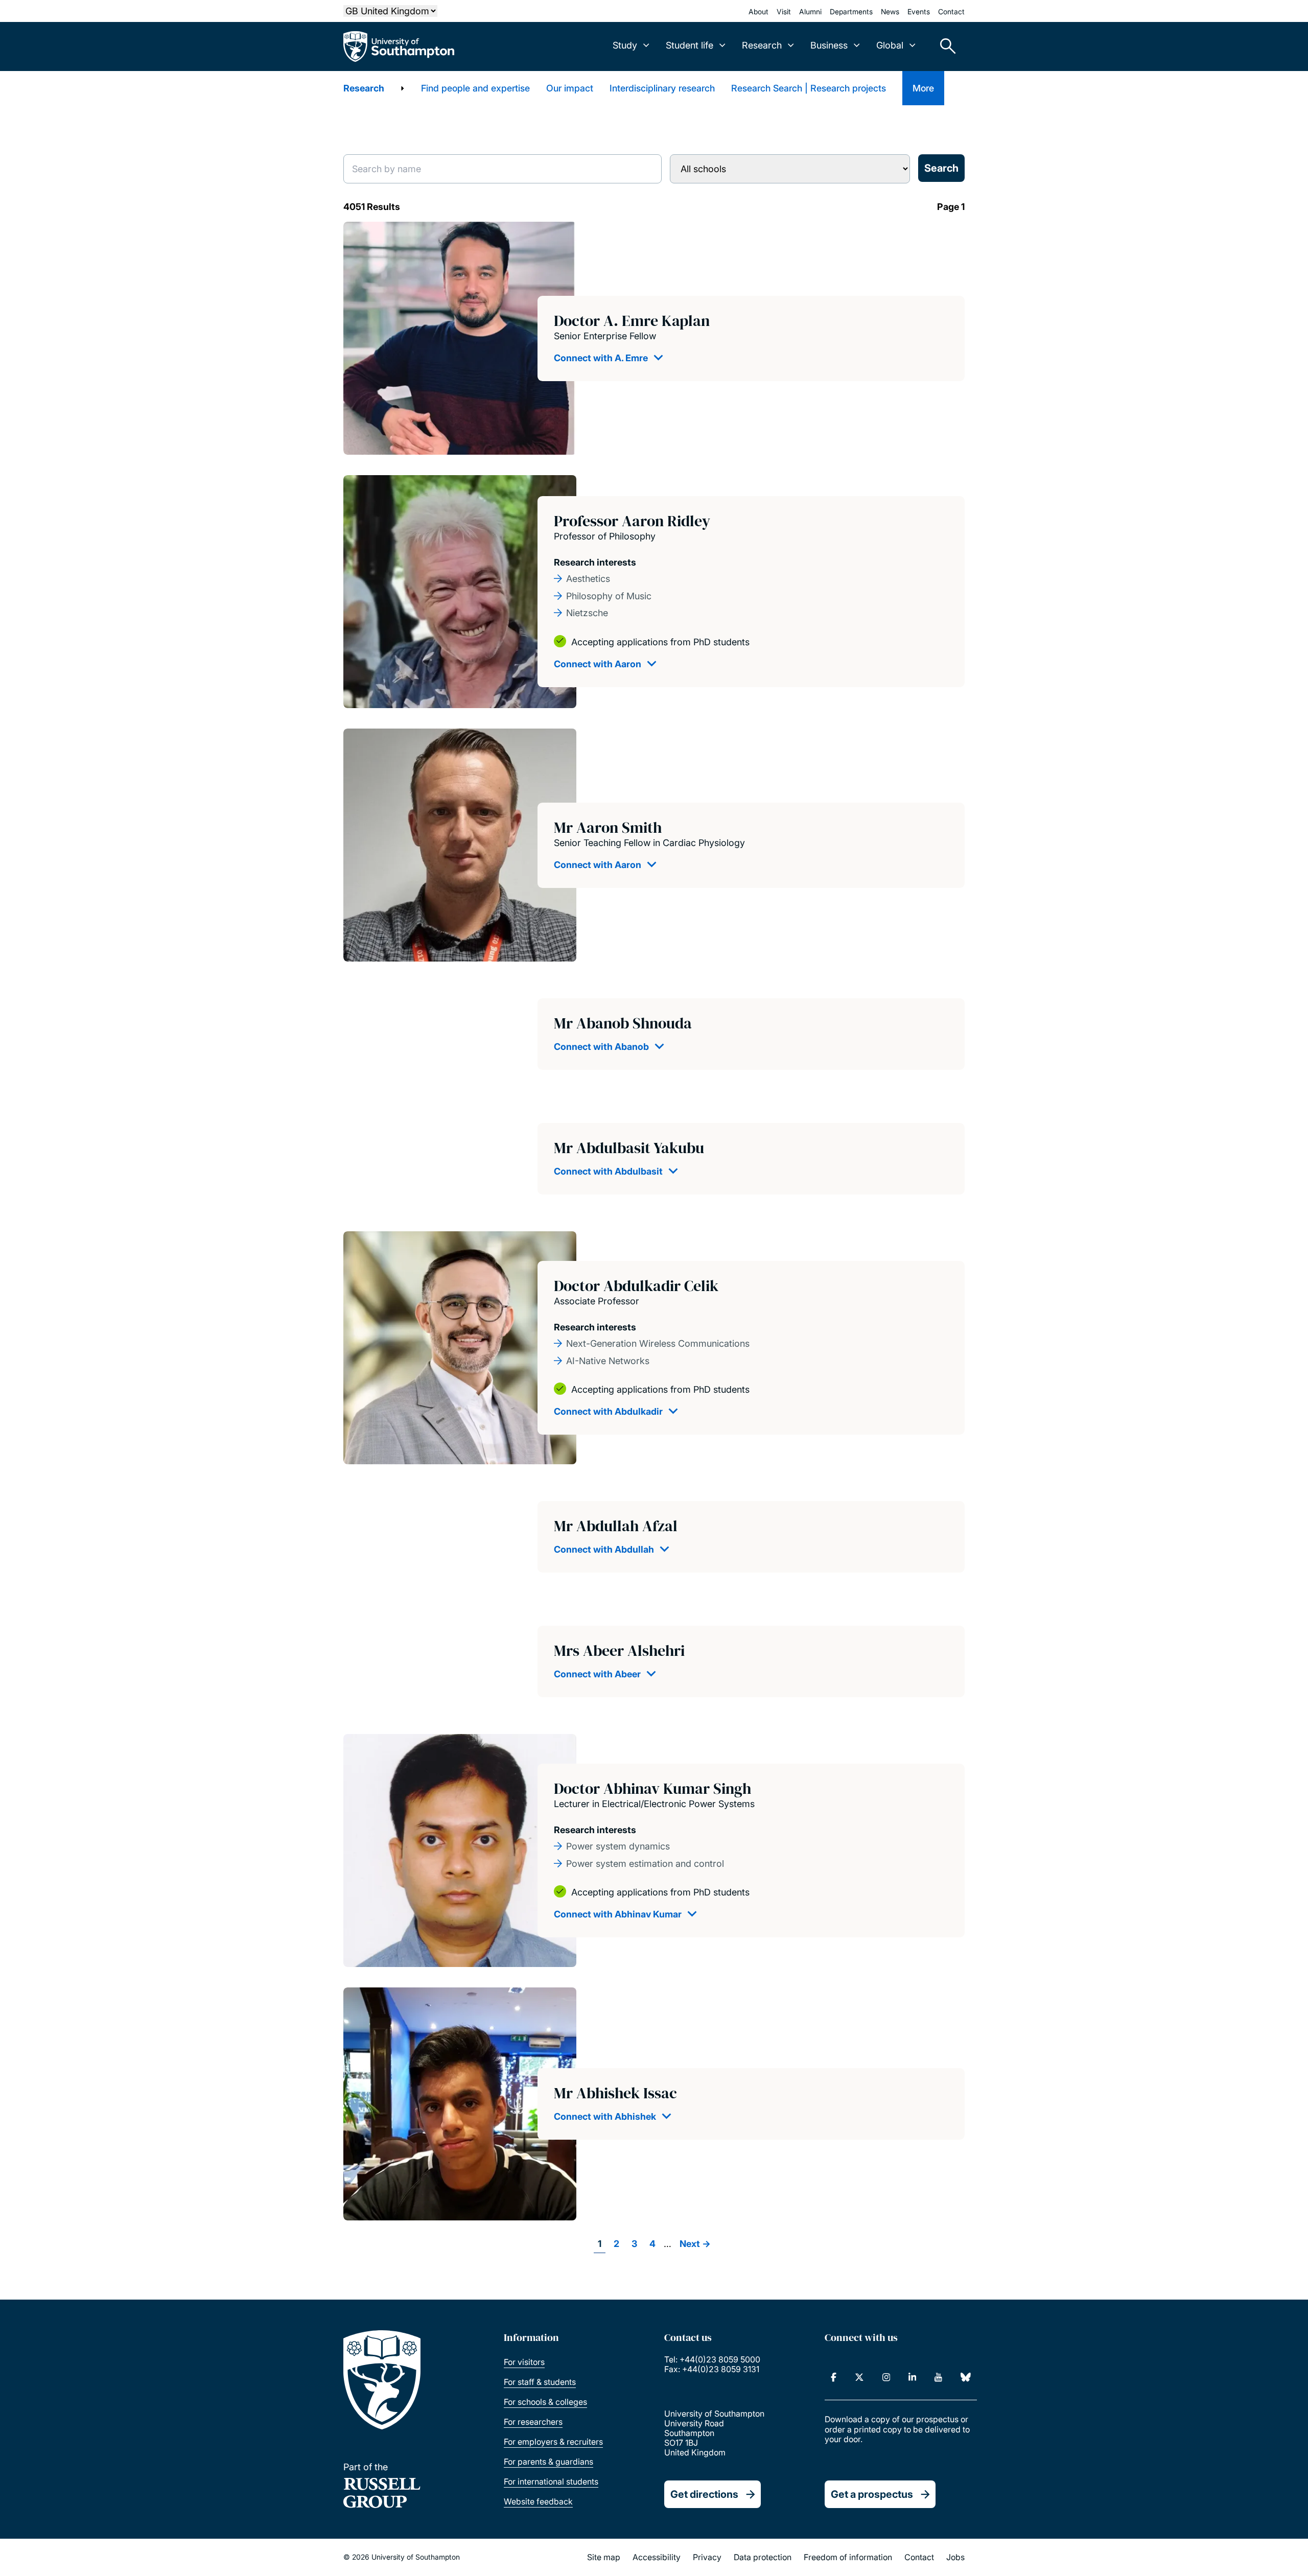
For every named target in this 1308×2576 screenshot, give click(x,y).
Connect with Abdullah (604, 1549)
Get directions (704, 2494)
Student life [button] (690, 45)
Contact (951, 11)
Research (364, 88)
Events (919, 11)
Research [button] (762, 45)
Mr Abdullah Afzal (616, 1526)
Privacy (707, 2557)
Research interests (595, 562)
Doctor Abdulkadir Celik (636, 1286)
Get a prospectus (872, 2494)
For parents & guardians (548, 2462)
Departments (851, 11)
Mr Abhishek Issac (615, 2093)
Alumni (810, 11)
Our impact (570, 88)
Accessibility (657, 2557)
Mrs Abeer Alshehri (619, 1650)
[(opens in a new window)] (834, 2377)
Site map (604, 2557)
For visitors (524, 2362)
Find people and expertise (475, 88)
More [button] (923, 88)
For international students (551, 2481)
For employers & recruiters (553, 2442)
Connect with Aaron (598, 664)
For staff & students (540, 2382)
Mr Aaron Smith (608, 827)
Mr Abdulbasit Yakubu (629, 1148)
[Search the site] (944, 46)
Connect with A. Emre (601, 358)
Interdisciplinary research (662, 88)
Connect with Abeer (597, 1674)
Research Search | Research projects (809, 88)
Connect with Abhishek (605, 2116)
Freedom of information (848, 2557)
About (758, 11)
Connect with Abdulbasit (608, 1171)
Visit (784, 11)
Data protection (763, 2557)
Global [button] (890, 45)
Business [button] (829, 45)
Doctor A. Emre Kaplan (632, 321)
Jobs (955, 2557)
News (890, 11)
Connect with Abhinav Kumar (618, 1914)
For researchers (533, 2422)
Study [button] (625, 45)
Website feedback (538, 2501)
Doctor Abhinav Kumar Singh (652, 1788)
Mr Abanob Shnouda (623, 1023)
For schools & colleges (545, 2402)
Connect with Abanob (601, 1047)
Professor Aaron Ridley (632, 521)
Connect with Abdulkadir (608, 1411)
